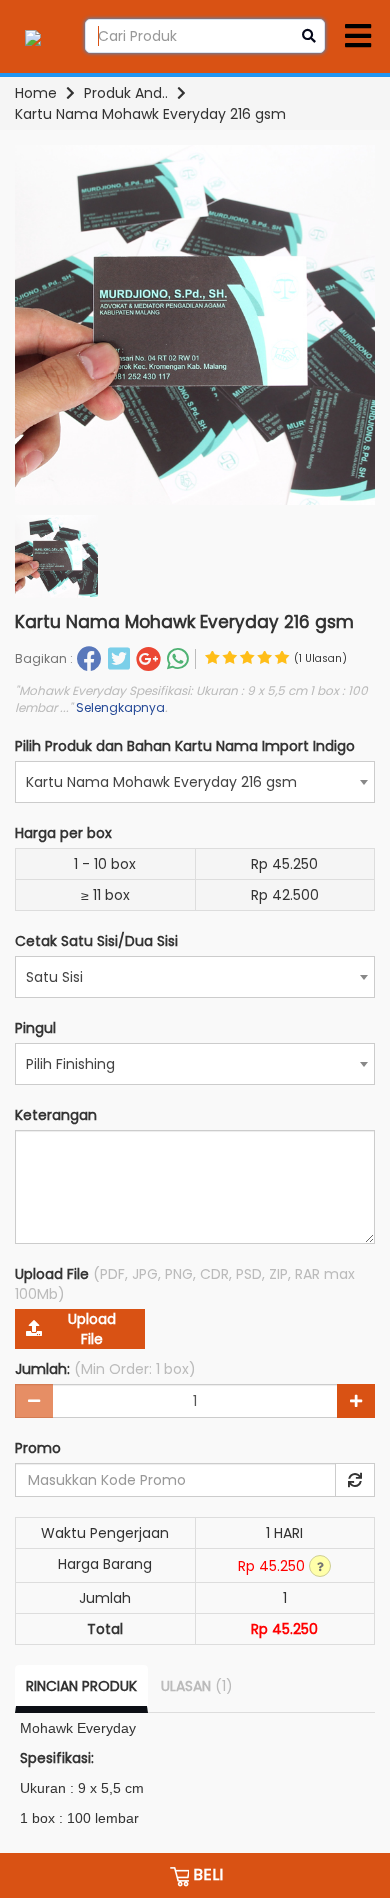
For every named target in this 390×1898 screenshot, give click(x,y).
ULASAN (197, 1686)
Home (36, 93)
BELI (206, 1874)
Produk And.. (126, 93)
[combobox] (195, 782)
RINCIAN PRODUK (81, 1686)
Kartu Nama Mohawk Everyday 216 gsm (150, 114)
